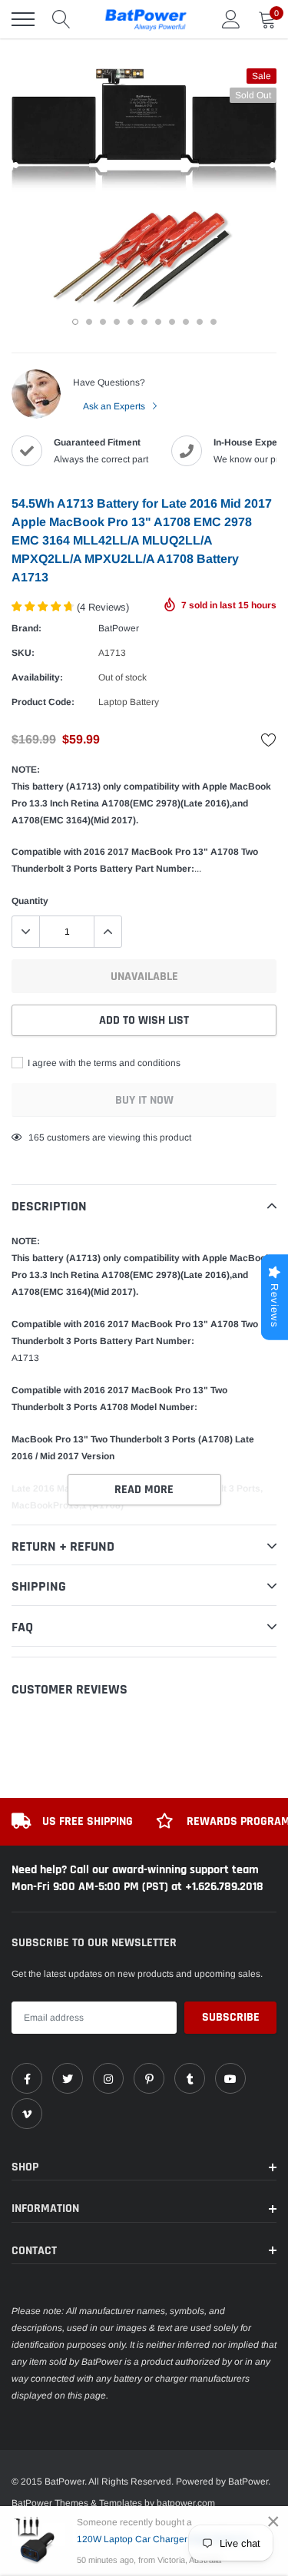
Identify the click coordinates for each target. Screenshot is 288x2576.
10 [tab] (200, 322)
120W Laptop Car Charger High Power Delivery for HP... (169, 2539)
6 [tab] (144, 322)
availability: (37, 677)
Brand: (26, 628)
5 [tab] (131, 322)
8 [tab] (172, 322)
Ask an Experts (115, 406)
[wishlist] (269, 740)
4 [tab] (117, 322)
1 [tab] (75, 322)
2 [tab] (89, 322)
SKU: (23, 653)
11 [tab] (214, 322)
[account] (231, 19)
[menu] (23, 19)
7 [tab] (158, 322)
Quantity (30, 901)
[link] (27, 2078)
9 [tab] (186, 322)
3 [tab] (103, 322)
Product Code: (43, 702)
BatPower (119, 628)
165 (36, 1137)
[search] (61, 19)
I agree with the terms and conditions (103, 1063)
